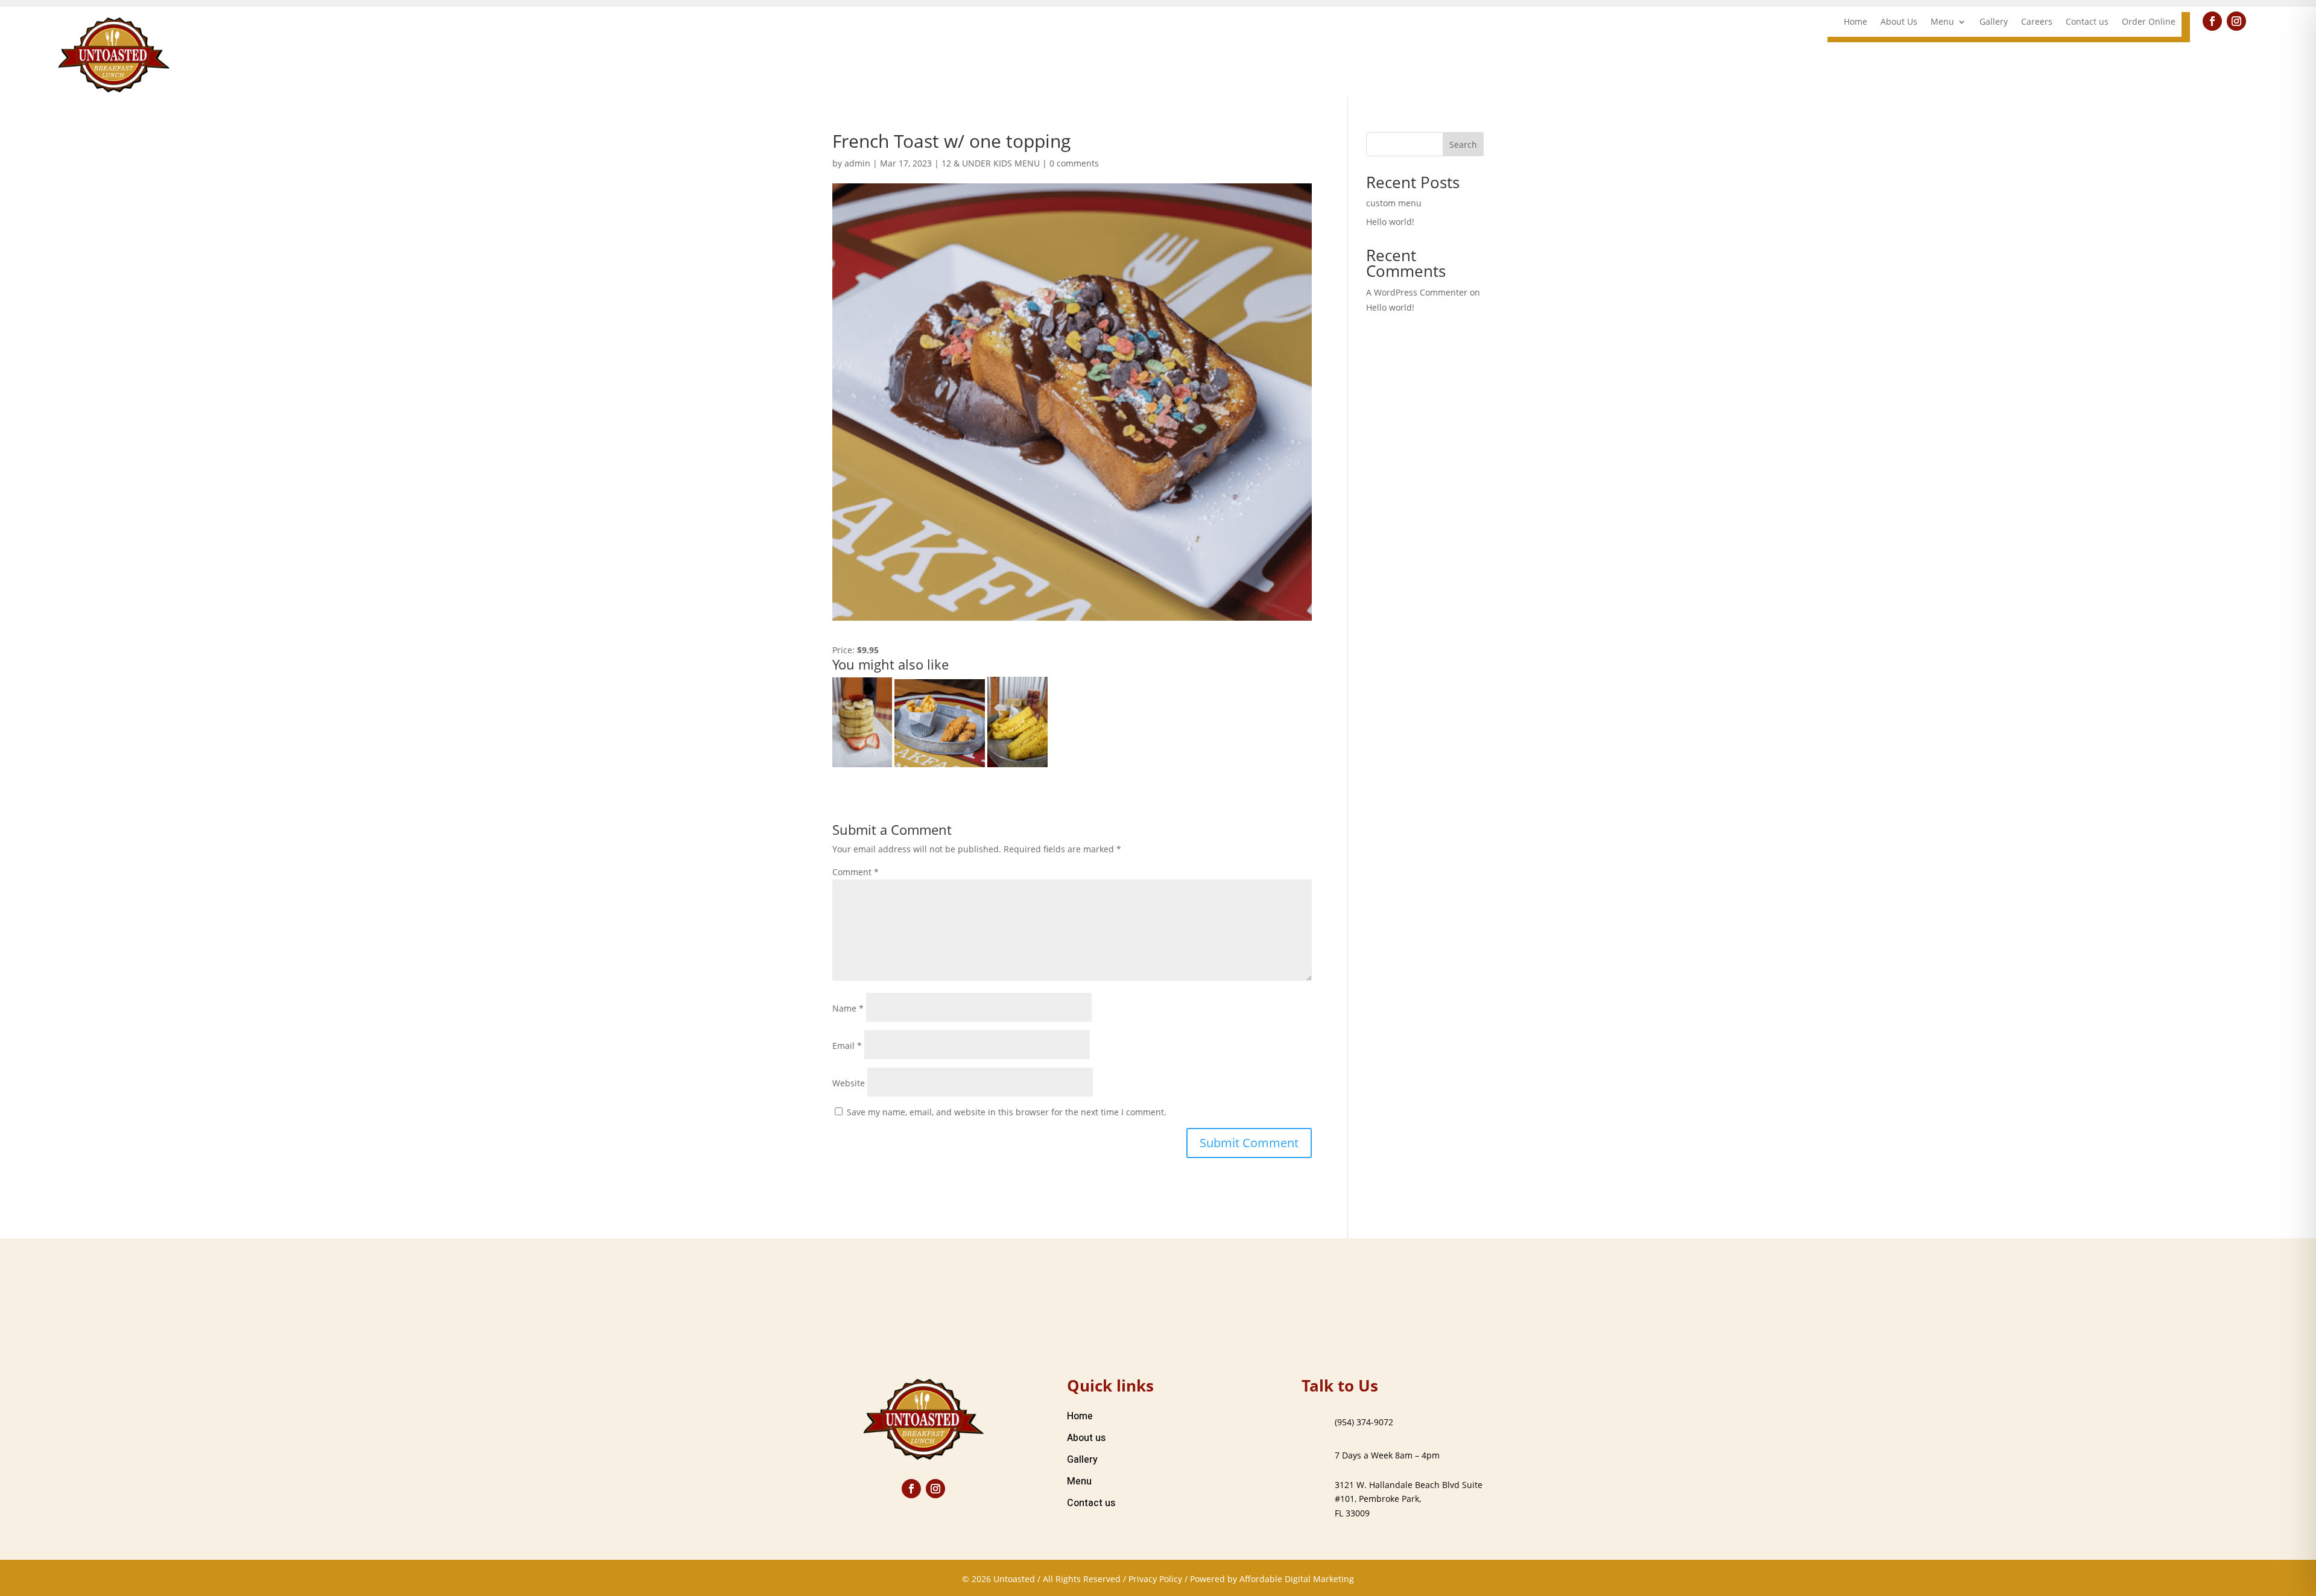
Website (849, 1083)
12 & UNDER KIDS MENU (991, 163)
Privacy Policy (1155, 1579)
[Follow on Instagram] (2236, 21)
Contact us (2087, 22)
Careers (2037, 22)
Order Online (2149, 22)
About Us (1899, 22)
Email (847, 1046)
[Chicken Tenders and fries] (940, 723)
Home (1856, 22)
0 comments (1074, 163)
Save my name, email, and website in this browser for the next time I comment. (1007, 1112)
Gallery (1994, 22)
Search (1463, 144)
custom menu (1394, 203)
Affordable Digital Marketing (1297, 1579)
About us (1086, 1438)
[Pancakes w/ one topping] (862, 722)
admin (857, 163)
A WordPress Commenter (1417, 292)
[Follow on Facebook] (2212, 21)
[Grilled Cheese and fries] (1017, 722)
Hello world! (1390, 222)
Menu (1942, 22)
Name (848, 1008)
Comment (856, 872)
